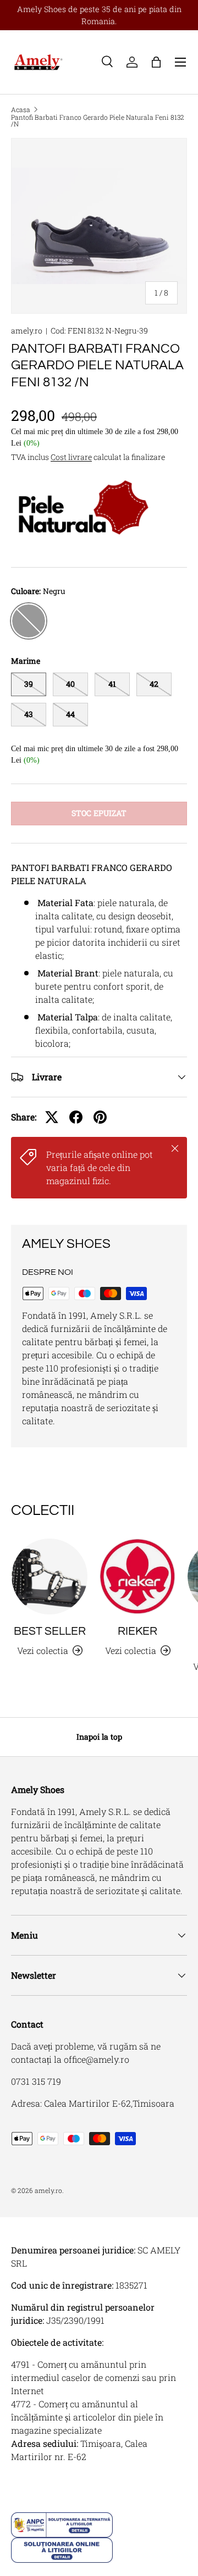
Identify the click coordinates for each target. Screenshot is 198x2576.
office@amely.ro (97, 2059)
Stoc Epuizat (99, 813)
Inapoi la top (99, 1737)
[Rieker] (137, 1576)
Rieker (137, 1631)
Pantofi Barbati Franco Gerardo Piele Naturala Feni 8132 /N (98, 120)
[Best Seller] (50, 1576)
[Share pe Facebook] (76, 1117)
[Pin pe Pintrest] (100, 1117)
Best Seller (50, 1631)
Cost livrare (71, 457)
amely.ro (27, 331)
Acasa (21, 109)
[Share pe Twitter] (52, 1117)
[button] (156, 62)
